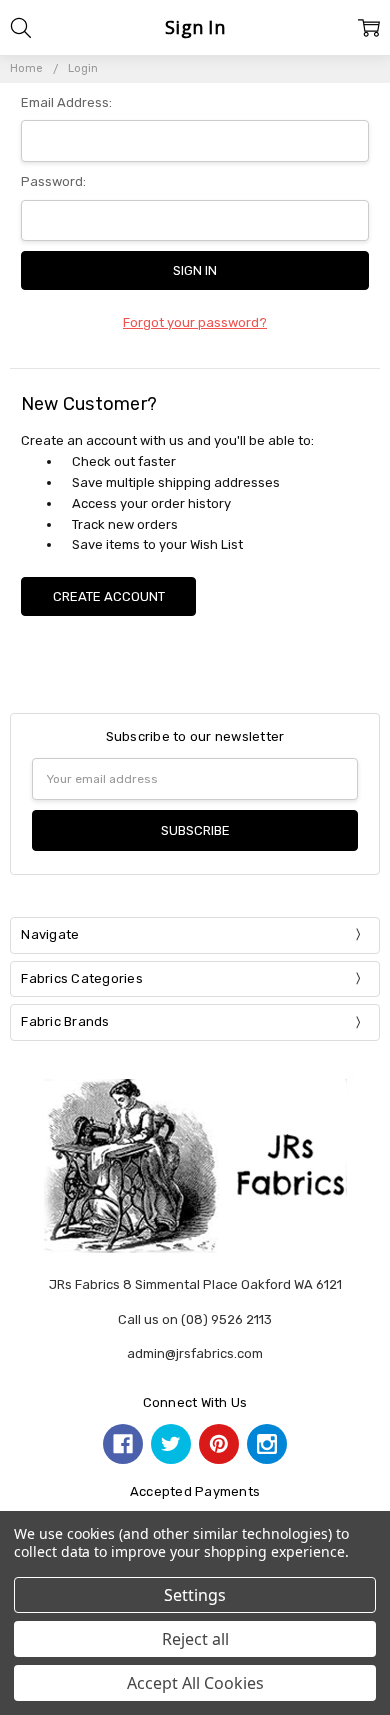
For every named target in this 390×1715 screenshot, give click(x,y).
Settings (195, 1595)
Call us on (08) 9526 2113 (195, 1319)
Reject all (195, 1639)
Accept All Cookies (195, 1683)
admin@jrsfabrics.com (195, 1353)
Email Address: (66, 102)
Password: (53, 181)
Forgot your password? (195, 322)
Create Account (109, 596)
